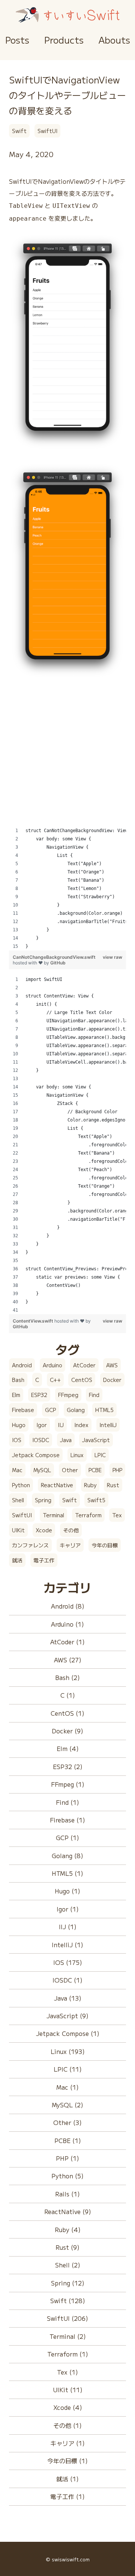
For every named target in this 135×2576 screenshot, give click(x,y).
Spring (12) (68, 2283)
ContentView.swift (34, 1321)
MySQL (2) (67, 2105)
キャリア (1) (67, 2443)
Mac (17, 1470)
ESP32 (39, 1395)
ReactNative (57, 1485)
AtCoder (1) (67, 1642)
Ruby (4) (68, 2229)
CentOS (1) (67, 1713)
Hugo (19, 1425)
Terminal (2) (68, 2336)
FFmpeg (68, 1395)
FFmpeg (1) (68, 1784)
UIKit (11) (68, 2390)
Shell (18, 1500)
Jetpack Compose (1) (68, 2033)
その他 (71, 1530)
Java (66, 1440)
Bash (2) (67, 1677)
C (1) (68, 1695)
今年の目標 (105, 1545)
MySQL (42, 1470)
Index (81, 1425)
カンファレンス (30, 1545)
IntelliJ (108, 1425)
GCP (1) (67, 1837)
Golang (76, 1410)
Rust (113, 1485)
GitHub (58, 963)
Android (22, 1365)
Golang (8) (67, 1856)
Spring (43, 1500)
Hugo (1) (67, 1891)
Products (64, 40)
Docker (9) (67, 1731)
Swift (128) (68, 2301)
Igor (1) (68, 1909)
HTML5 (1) (67, 1873)
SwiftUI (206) (67, 2318)
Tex (117, 1515)
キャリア (70, 1545)
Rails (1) (67, 2194)
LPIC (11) (68, 2069)
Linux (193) (68, 2051)
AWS (112, 1365)
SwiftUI (47, 131)
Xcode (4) (68, 2407)
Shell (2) (68, 2265)
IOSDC (41, 1440)
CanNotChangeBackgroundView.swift (54, 957)
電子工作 (44, 1560)
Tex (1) (67, 2372)
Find (94, 1395)
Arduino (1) (67, 1624)
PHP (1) (67, 2158)
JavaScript (96, 1440)
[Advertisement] (67, 759)
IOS (17, 1440)
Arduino (52, 1365)
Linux (77, 1455)
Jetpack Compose (36, 1455)
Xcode (44, 1530)
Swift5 (96, 1500)
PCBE (95, 1470)
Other (70, 1470)
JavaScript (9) (67, 2016)
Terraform (88, 1515)
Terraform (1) (68, 2354)
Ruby (90, 1485)
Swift (19, 131)
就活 (17, 1560)
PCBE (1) (68, 2140)
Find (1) (67, 1802)
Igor (42, 1425)
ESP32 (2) (68, 1766)
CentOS (82, 1380)
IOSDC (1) (67, 1980)
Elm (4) (68, 1748)
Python (21, 1485)
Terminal (53, 1515)
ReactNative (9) (68, 2211)
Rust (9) (67, 2247)
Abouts (114, 40)
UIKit (18, 1530)
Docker (112, 1380)
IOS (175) (68, 1962)
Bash (18, 1380)
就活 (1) (67, 2479)
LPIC (100, 1455)
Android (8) (68, 1606)
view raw (112, 957)
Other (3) (67, 2122)
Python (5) (67, 2176)
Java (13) (68, 1998)
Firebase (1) (67, 1820)
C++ (55, 1380)
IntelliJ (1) (67, 1945)
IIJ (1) (68, 1927)
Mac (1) (67, 2087)
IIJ (61, 1425)
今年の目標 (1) (67, 2461)
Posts (17, 40)
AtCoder (84, 1365)
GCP (50, 1410)
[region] (67, 888)
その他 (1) (67, 2425)
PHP (117, 1470)
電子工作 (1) (67, 2496)
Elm (16, 1395)
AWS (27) (68, 1660)
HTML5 (104, 1410)
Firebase (23, 1410)
